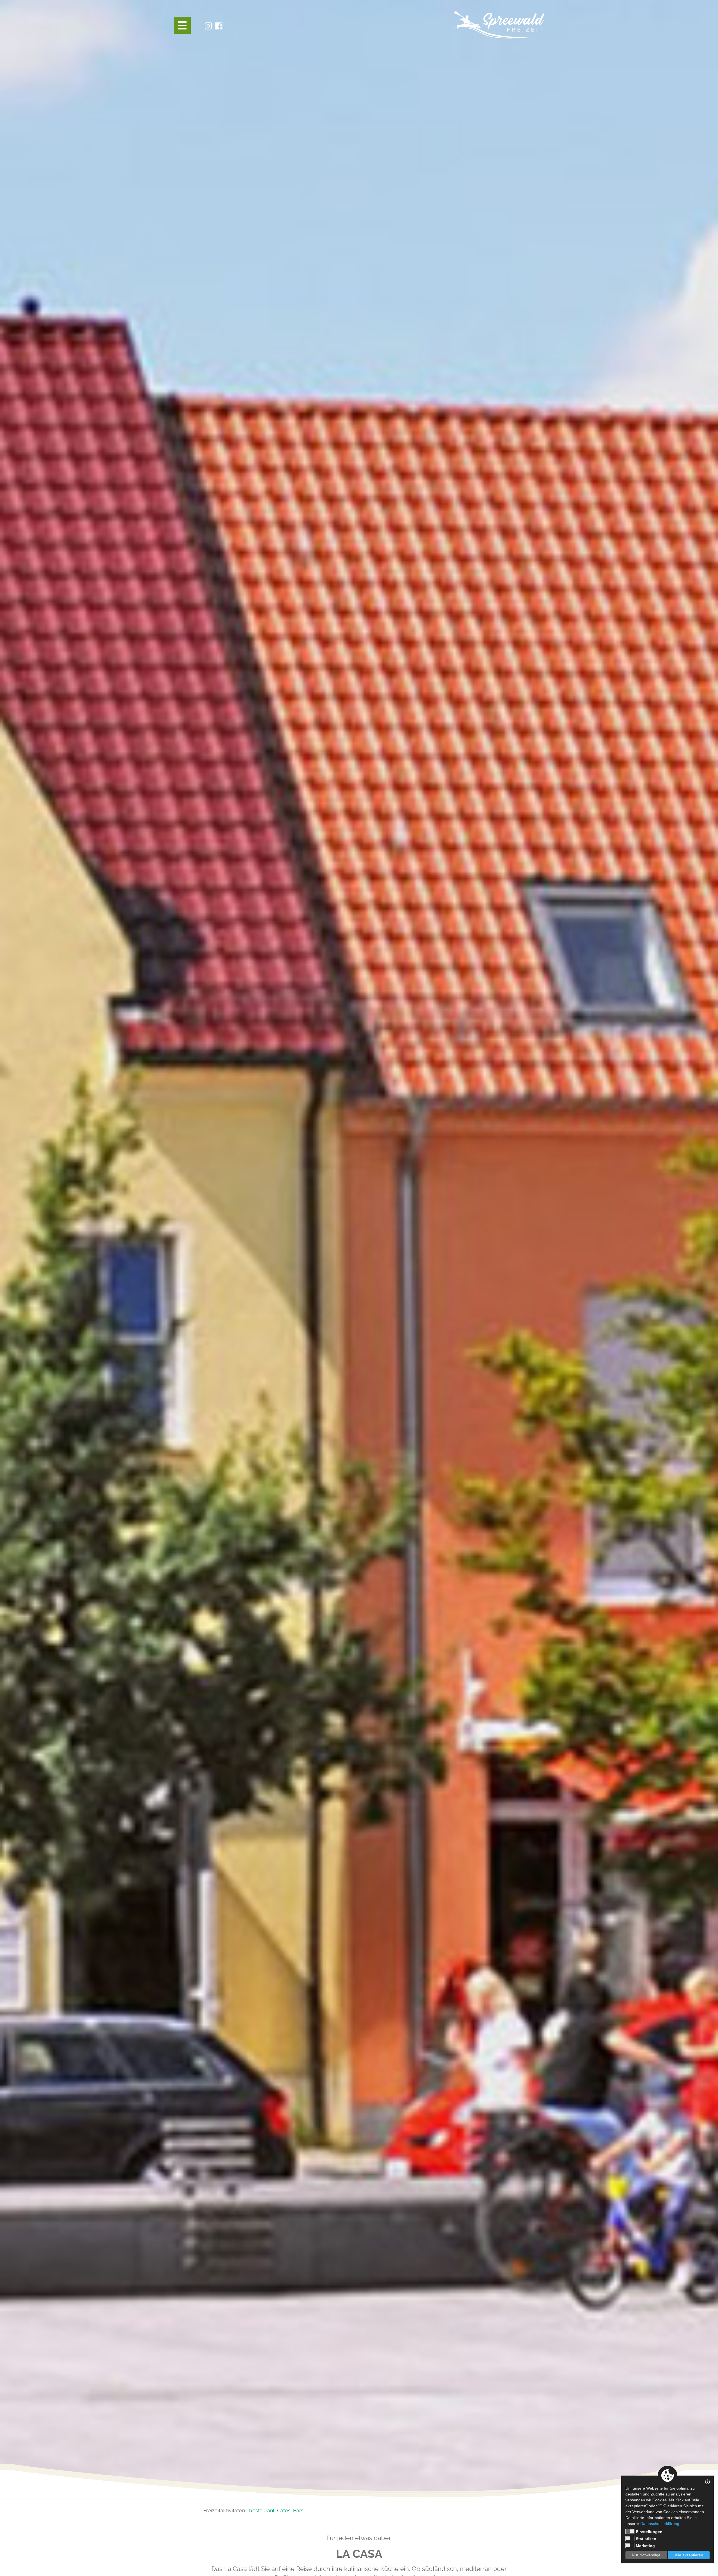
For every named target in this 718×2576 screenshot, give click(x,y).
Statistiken (646, 2539)
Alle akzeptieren (689, 2555)
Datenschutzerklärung (660, 2524)
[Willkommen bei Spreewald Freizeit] (499, 25)
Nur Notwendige (646, 2555)
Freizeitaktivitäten (224, 2510)
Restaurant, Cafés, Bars (276, 2510)
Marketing (645, 2546)
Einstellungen (649, 2532)
